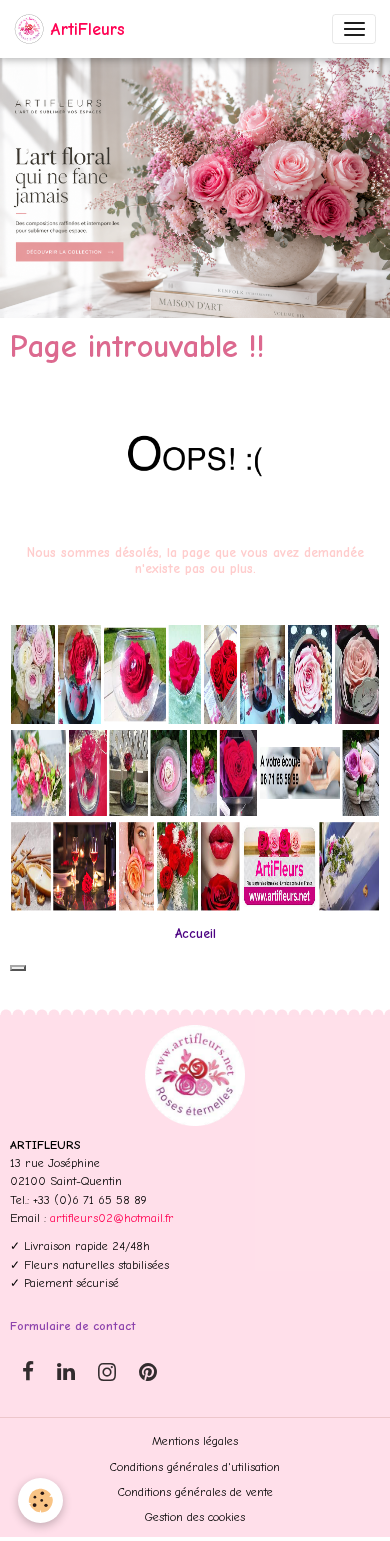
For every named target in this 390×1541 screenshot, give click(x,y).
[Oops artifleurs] (195, 454)
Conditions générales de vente (195, 1492)
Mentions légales (195, 1441)
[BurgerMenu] (354, 29)
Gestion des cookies (195, 1517)
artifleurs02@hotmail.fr (112, 1218)
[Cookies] (40, 1500)
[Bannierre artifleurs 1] (195, 767)
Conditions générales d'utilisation (195, 1467)
